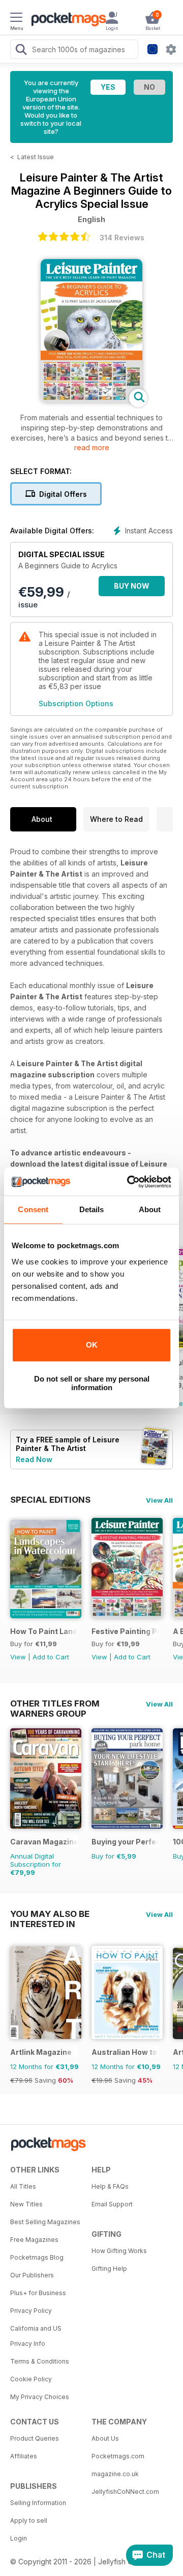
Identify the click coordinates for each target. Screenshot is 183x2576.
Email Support (112, 2204)
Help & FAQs (110, 2186)
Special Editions (50, 1500)
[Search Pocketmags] (21, 51)
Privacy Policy (31, 2311)
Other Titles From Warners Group (55, 1703)
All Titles (23, 2186)
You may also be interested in (50, 1914)
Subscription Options (76, 703)
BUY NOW (132, 586)
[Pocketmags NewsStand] (66, 20)
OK (92, 1345)
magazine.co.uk (115, 2474)
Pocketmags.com (118, 2456)
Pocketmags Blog (37, 2257)
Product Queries (35, 2438)
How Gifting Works (119, 2251)
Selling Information (38, 2503)
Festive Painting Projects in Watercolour (125, 1631)
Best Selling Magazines (45, 2222)
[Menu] (16, 19)
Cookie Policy (31, 2379)
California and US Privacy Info (36, 2336)
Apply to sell (29, 2520)
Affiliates (24, 2456)
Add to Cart (51, 1657)
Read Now (34, 1459)
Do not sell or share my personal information (92, 1383)
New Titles (26, 2204)
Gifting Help (109, 2269)
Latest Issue (36, 157)
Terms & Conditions (40, 2361)
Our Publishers (32, 2275)
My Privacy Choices (40, 2397)
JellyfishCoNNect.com (125, 2492)
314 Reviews (122, 238)
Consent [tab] (33, 1209)
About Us (105, 2438)
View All (159, 1500)
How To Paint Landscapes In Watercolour (44, 1631)
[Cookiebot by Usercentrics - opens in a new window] (129, 1182)
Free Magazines (34, 2240)
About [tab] (150, 1209)
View (18, 1657)
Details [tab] (92, 1209)
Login (19, 2538)
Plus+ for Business (38, 2293)
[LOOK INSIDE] (91, 400)
